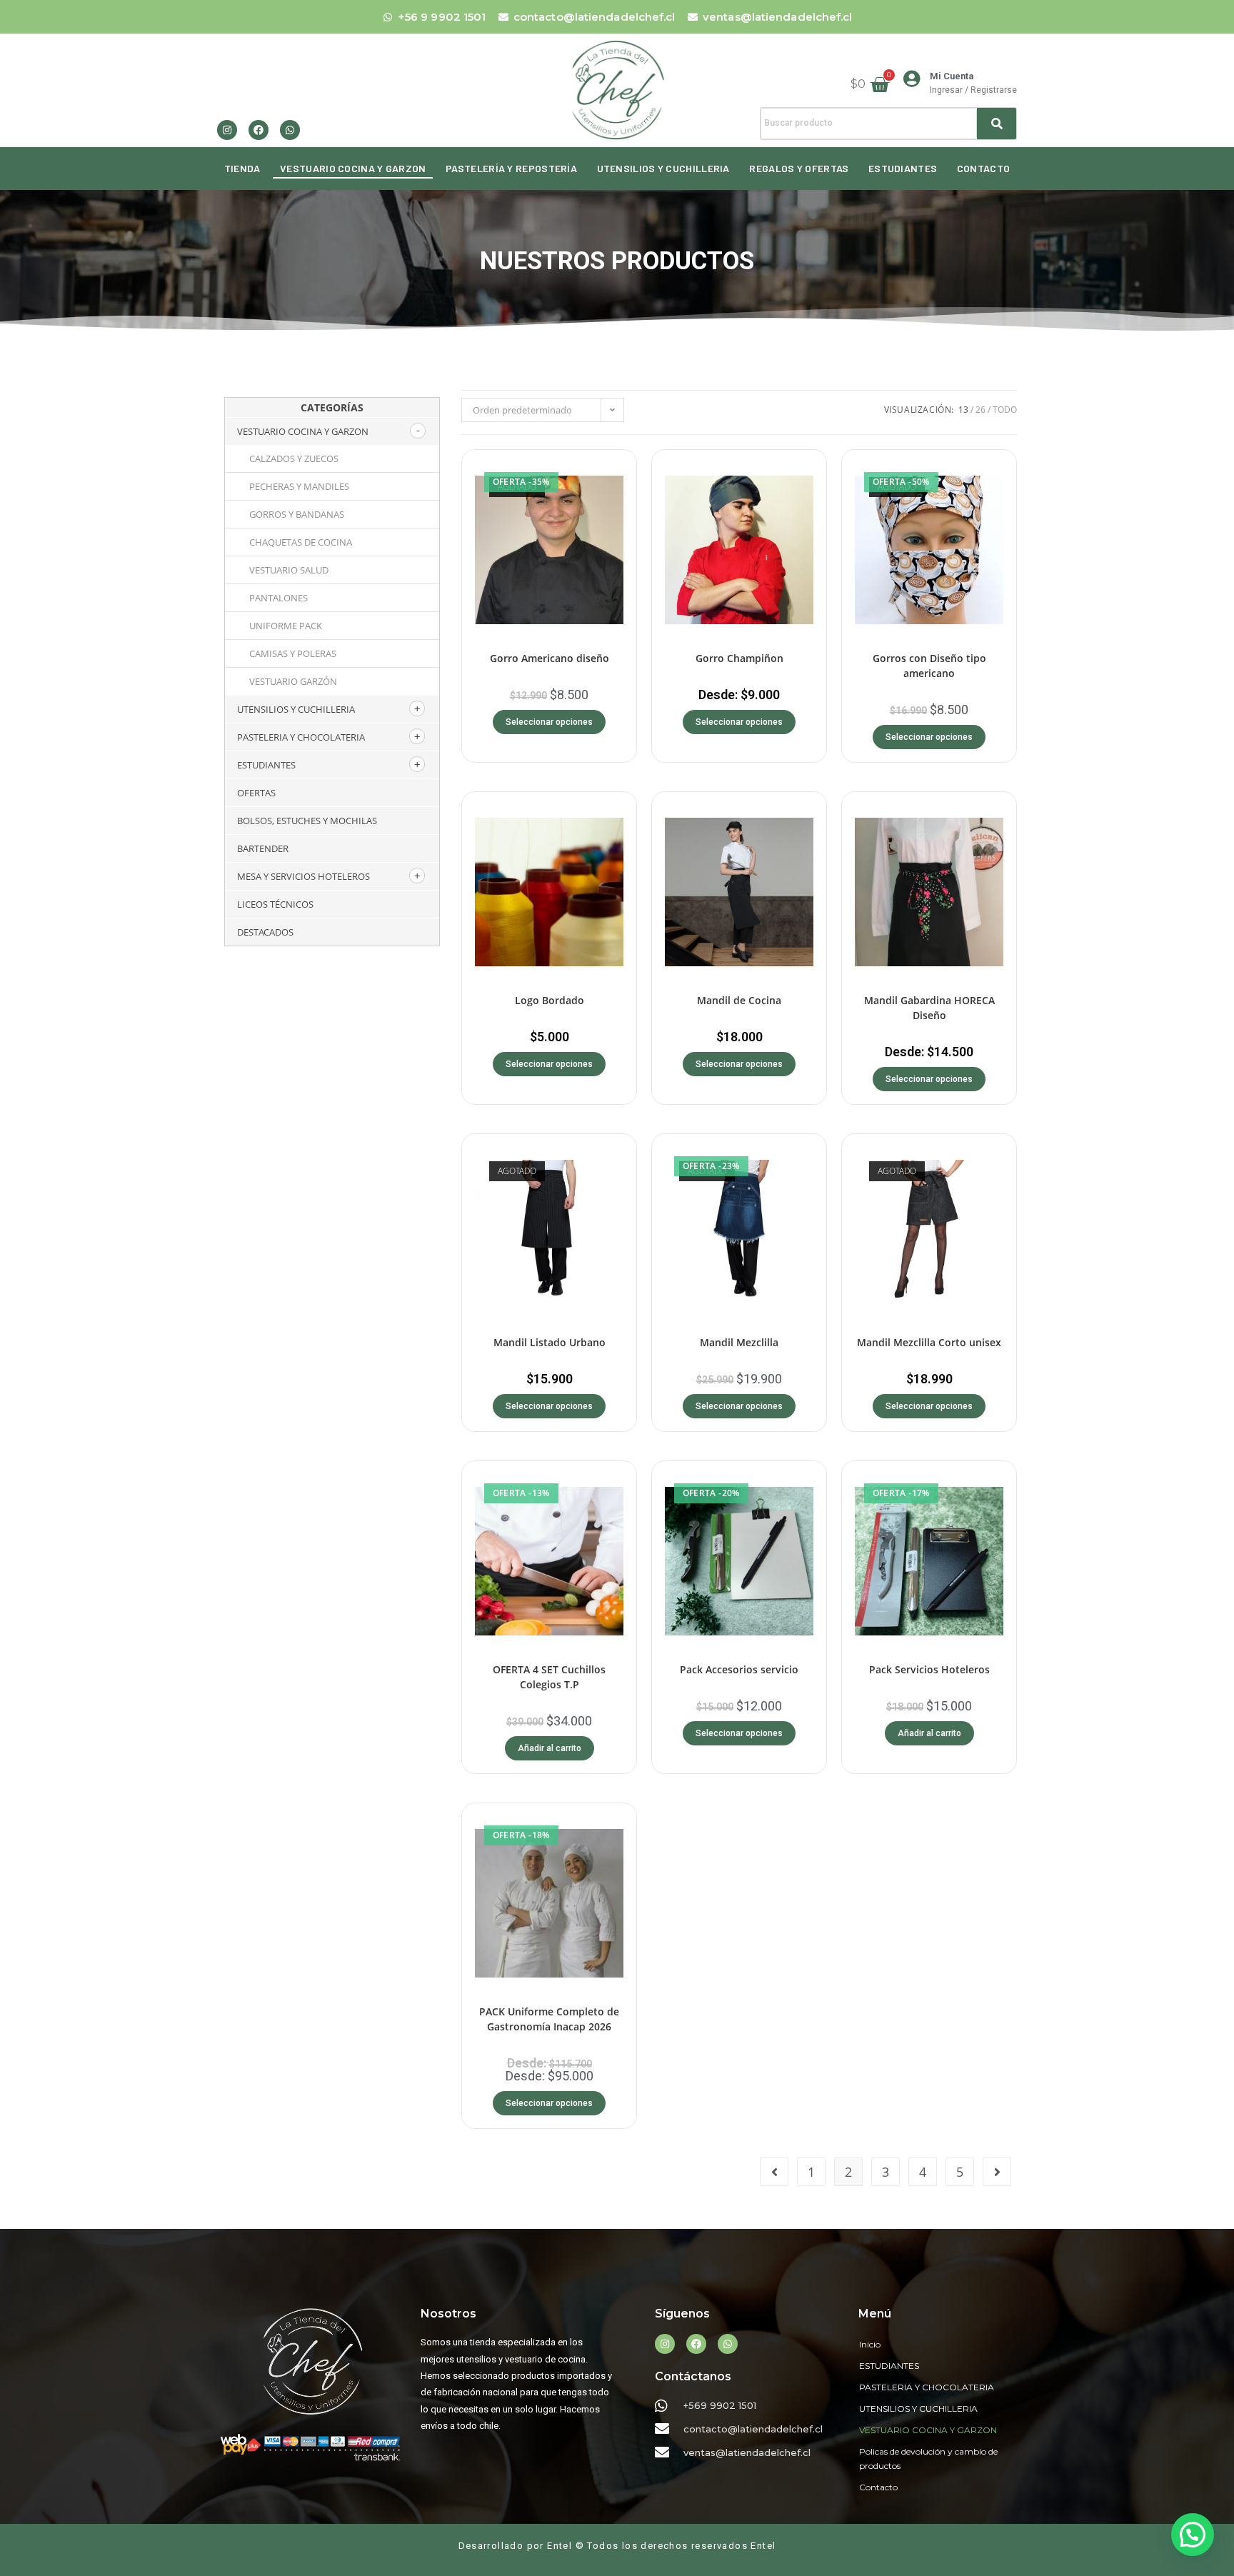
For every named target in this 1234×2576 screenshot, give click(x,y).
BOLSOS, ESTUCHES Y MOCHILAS (307, 821)
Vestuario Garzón (293, 681)
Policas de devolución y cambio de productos (928, 2459)
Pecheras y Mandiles (299, 486)
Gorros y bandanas (297, 514)
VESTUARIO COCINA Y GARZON (353, 168)
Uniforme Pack (286, 626)
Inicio (870, 2344)
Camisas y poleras (293, 653)
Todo (1005, 410)
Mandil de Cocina (739, 1000)
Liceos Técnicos (275, 904)
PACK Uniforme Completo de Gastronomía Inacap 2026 (549, 2019)
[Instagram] (227, 130)
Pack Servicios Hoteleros (929, 1669)
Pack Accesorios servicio (739, 1669)
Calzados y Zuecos (294, 458)
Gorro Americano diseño (550, 658)
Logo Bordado (550, 1000)
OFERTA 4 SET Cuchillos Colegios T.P (549, 1677)
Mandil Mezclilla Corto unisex (929, 1342)
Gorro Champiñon (739, 658)
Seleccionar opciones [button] (549, 1064)
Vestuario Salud (289, 570)
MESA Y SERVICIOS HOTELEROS (304, 876)
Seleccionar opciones (549, 722)
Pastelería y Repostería (511, 168)
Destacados (265, 932)
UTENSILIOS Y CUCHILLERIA (663, 168)
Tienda (242, 168)
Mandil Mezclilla (739, 1342)
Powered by (976, 2380)
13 (963, 410)
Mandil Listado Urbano (550, 1342)
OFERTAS (256, 793)
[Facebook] (259, 130)
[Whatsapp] (290, 130)
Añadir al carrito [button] (550, 1748)
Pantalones (279, 598)
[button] (1190, 2378)
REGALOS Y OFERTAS (799, 168)
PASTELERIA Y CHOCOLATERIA (301, 737)
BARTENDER (263, 848)
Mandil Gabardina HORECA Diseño (929, 1008)
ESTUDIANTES (903, 168)
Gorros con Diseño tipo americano (929, 666)
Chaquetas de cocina (301, 542)
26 (980, 410)
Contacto (983, 168)
